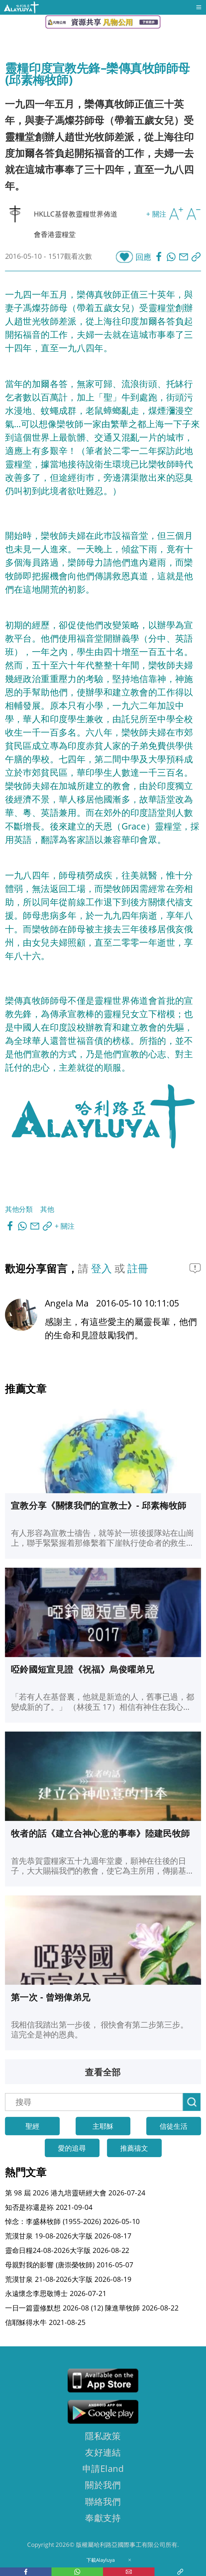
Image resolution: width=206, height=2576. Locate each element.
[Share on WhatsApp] (172, 257)
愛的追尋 (72, 2148)
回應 (143, 257)
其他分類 (19, 1209)
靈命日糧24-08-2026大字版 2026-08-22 (67, 2250)
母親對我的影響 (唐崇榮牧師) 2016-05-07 (69, 2264)
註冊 (138, 1268)
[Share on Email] (185, 257)
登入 (103, 1268)
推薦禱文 (134, 2148)
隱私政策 (103, 2435)
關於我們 (103, 2485)
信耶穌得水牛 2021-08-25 (45, 2322)
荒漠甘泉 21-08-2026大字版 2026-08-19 (68, 2279)
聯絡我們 (103, 2501)
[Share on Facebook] (160, 257)
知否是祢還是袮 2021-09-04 (49, 2207)
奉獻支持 (103, 2517)
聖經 (32, 2126)
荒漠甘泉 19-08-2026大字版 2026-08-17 (68, 2236)
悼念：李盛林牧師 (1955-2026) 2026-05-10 (73, 2221)
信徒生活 (174, 2126)
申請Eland (103, 2468)
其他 (47, 1209)
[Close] (129, 2560)
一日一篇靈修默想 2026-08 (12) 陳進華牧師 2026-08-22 (92, 2308)
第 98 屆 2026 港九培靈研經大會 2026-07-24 (75, 2192)
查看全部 (103, 2072)
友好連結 (103, 2452)
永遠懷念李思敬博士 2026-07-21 (56, 2293)
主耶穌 (103, 2126)
